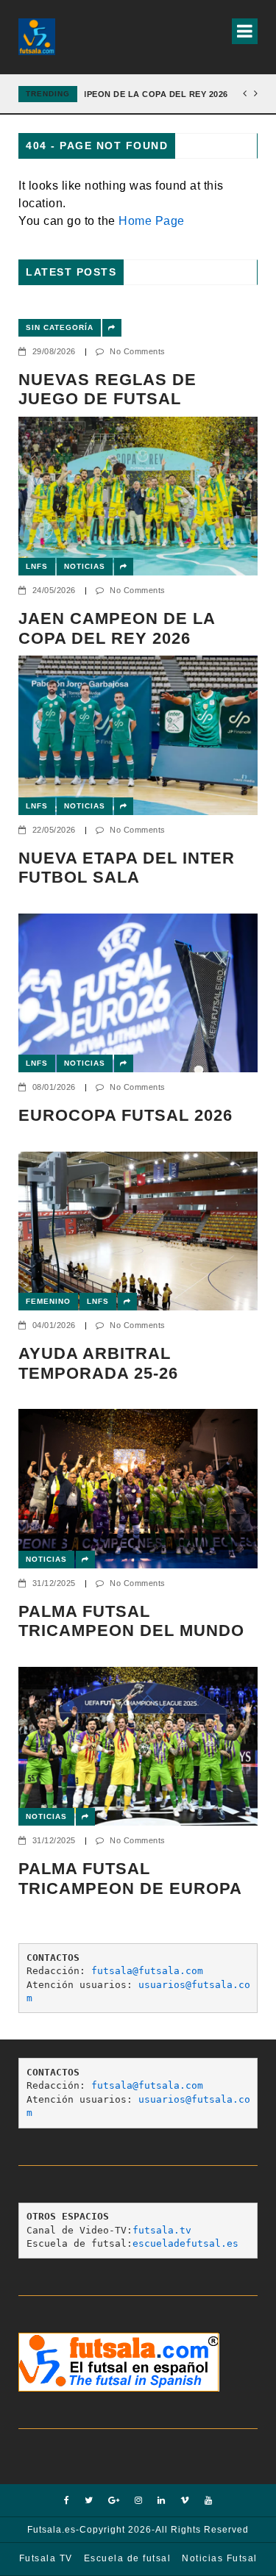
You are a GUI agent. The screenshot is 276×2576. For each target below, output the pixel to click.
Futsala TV (46, 2558)
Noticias (85, 566)
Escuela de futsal (128, 2558)
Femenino (48, 1301)
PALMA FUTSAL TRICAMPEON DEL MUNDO (131, 1621)
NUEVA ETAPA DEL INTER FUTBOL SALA (127, 868)
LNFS (37, 566)
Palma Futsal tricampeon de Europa (130, 1878)
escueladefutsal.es (185, 2243)
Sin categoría (60, 327)
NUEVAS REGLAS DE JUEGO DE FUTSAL (107, 389)
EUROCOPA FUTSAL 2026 (125, 1115)
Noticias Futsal (220, 2558)
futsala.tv (162, 2230)
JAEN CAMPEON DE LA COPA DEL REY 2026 (135, 94)
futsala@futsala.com (147, 1971)
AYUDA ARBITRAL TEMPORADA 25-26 (98, 1363)
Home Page (152, 221)
